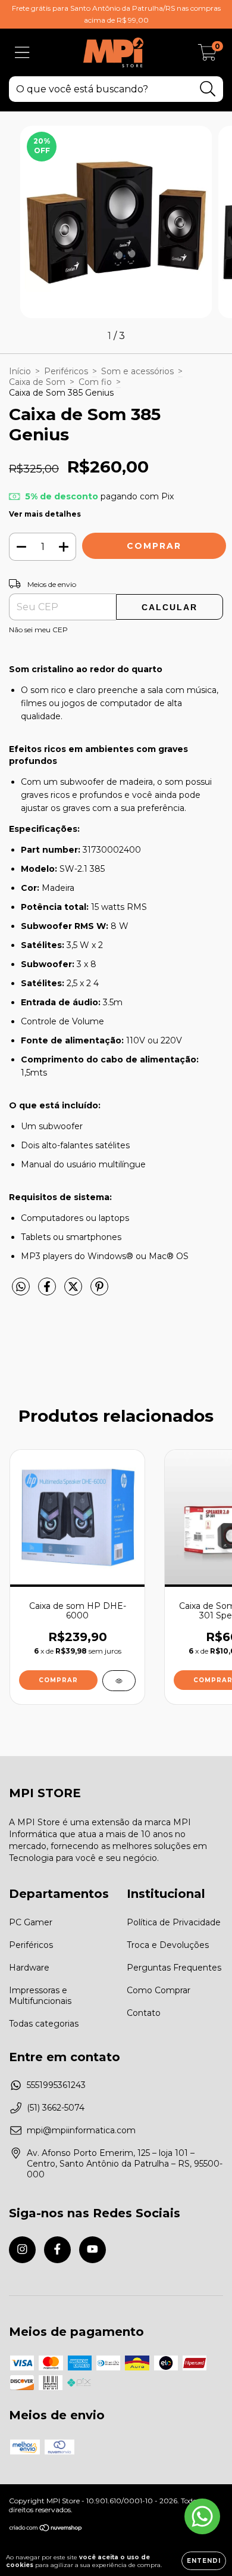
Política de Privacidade (174, 1922)
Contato (144, 2013)
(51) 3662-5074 (56, 2108)
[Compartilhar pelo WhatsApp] (21, 1287)
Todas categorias (44, 2024)
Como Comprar (159, 1990)
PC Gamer (31, 1922)
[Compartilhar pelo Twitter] (74, 1291)
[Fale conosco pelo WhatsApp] (202, 2516)
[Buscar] (208, 89)
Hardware (29, 1968)
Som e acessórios (137, 371)
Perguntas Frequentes (174, 1968)
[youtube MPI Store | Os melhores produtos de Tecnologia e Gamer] (93, 2250)
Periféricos (66, 371)
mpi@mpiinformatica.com (81, 2130)
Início (20, 371)
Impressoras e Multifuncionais (40, 1996)
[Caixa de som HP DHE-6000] (119, 1681)
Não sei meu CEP (38, 630)
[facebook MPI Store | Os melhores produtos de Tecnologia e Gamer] (57, 2250)
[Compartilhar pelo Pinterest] (99, 1291)
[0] (207, 55)
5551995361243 (56, 2085)
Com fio (95, 382)
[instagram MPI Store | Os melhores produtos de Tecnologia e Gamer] (22, 2250)
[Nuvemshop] (46, 2529)
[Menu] (22, 53)
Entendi (204, 2561)
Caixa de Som (37, 382)
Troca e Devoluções (168, 1945)
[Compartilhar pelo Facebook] (48, 1291)
